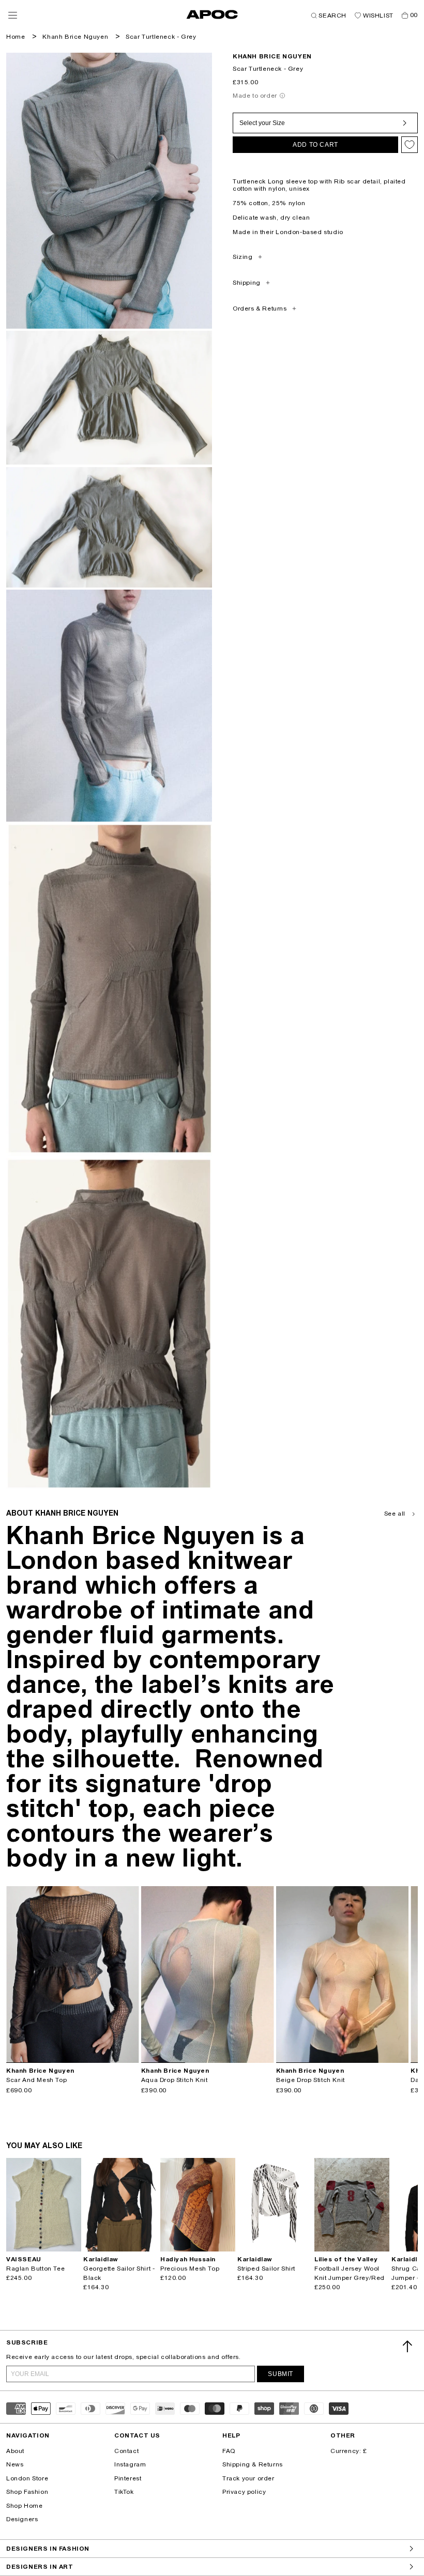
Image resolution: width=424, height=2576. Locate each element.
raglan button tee (35, 2269)
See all (395, 1514)
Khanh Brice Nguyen (75, 37)
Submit (281, 2374)
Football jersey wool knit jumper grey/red (350, 2273)
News (15, 2464)
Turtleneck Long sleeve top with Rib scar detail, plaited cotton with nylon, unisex (319, 185)
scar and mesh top (36, 2080)
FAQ (229, 2451)
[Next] (131, 1975)
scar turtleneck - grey (161, 37)
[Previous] (14, 1975)
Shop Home (24, 2506)
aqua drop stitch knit (175, 2080)
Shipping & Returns (253, 2464)
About (15, 2451)
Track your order (248, 2478)
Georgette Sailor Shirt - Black (119, 2273)
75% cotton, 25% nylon (269, 203)
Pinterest (128, 2478)
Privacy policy (244, 2492)
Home (16, 37)
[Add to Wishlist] (410, 145)
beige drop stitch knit (311, 2080)
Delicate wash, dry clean (271, 218)
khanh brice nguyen (272, 56)
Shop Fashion (27, 2492)
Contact (126, 2451)
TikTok (124, 2492)
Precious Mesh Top (190, 2269)
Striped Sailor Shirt (266, 2269)
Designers (22, 2519)
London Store (27, 2478)
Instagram (130, 2464)
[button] (13, 15)
